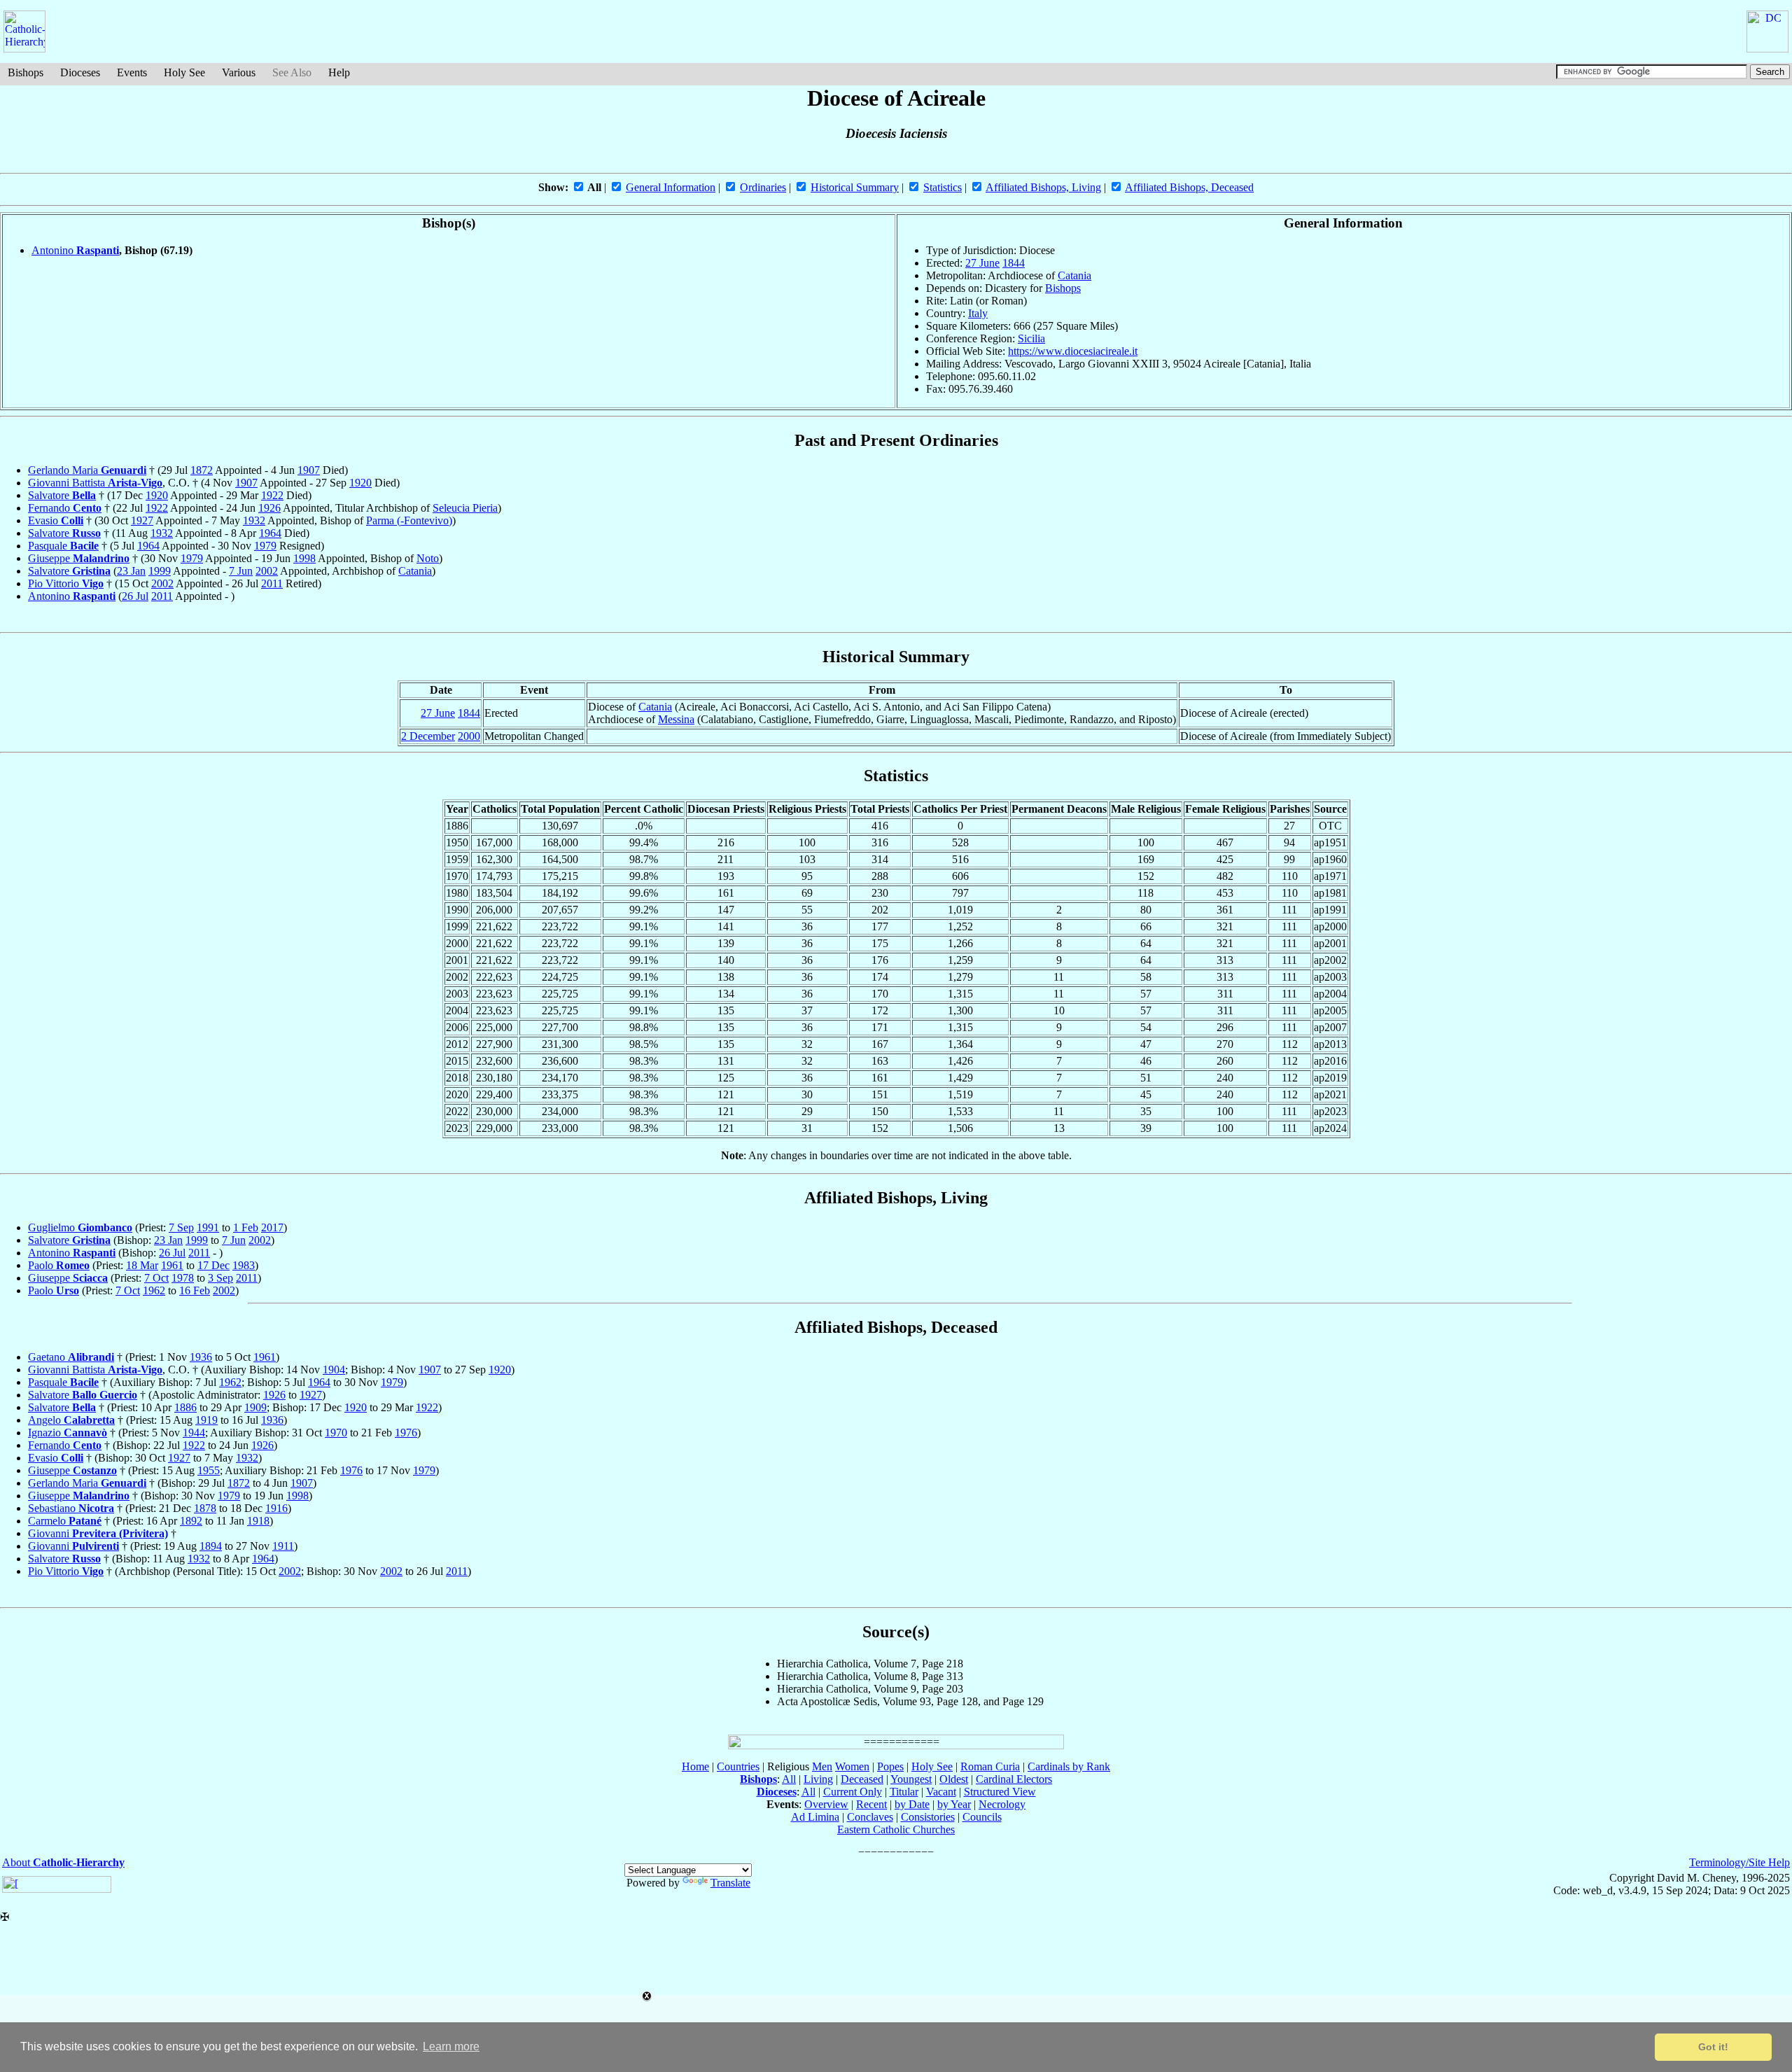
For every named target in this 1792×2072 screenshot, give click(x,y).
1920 (360, 483)
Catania (1074, 275)
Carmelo (65, 1521)
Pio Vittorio (66, 583)
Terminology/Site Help (1739, 1862)
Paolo (59, 1265)
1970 (336, 1433)
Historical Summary (855, 187)
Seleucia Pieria (465, 508)
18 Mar (142, 1265)
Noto (428, 558)
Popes (890, 1766)
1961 (172, 1265)
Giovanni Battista (95, 483)
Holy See (184, 72)
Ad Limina (815, 1817)
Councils (982, 1817)
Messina (676, 719)
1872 (202, 470)
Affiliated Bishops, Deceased (1189, 187)
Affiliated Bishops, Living (1043, 187)
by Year (954, 1804)
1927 (142, 520)
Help (339, 72)
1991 (208, 1227)
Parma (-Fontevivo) (409, 520)
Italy (978, 313)
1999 (160, 571)
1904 (334, 1370)
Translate (730, 1883)
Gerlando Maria (87, 470)
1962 (154, 1290)
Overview (826, 1804)
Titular (904, 1792)
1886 (185, 1407)
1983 (244, 1265)
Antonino (75, 250)
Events (132, 72)
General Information (671, 187)
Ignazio (68, 1433)
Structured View (1000, 1792)
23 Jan (131, 571)
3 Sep (220, 1278)
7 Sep (181, 1227)
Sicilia (1031, 338)
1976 (406, 1433)
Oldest (954, 1779)
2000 (469, 736)
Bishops (26, 72)
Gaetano (71, 1357)
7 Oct (156, 1278)
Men (822, 1766)
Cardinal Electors (1014, 1779)
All (789, 1779)
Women (852, 1766)
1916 (276, 1508)
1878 (205, 1508)
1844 (1014, 263)
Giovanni (98, 1533)
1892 (191, 1521)
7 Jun (241, 571)
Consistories (928, 1817)
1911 (283, 1546)
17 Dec (213, 1265)
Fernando (65, 508)
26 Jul (135, 596)
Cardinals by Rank (1069, 1766)
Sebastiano (71, 1508)
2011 (272, 583)
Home (695, 1766)
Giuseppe (79, 558)
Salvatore (62, 495)
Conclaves (870, 1817)
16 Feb (195, 1290)
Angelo (71, 1420)
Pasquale (63, 546)
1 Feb (246, 1227)
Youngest (911, 1779)
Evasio (56, 520)
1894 (211, 1546)
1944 (194, 1433)
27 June (982, 263)
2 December (428, 736)
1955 (209, 1470)
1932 (254, 520)
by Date (912, 1804)
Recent (871, 1804)
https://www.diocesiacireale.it (1073, 351)
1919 (206, 1420)
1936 (201, 1357)
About (63, 1862)
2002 (267, 571)
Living (818, 1779)
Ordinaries (763, 187)
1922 (272, 495)
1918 (258, 1521)
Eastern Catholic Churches (896, 1829)
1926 (269, 508)
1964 (270, 533)
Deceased (862, 1779)
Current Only (853, 1792)
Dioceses (80, 72)
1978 (183, 1278)
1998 (304, 558)
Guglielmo (80, 1227)
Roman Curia (990, 1766)
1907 (309, 470)
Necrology (1002, 1804)
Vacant (941, 1792)
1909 (255, 1407)
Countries (738, 1766)
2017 (272, 1227)
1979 (265, 546)
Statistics (943, 187)
